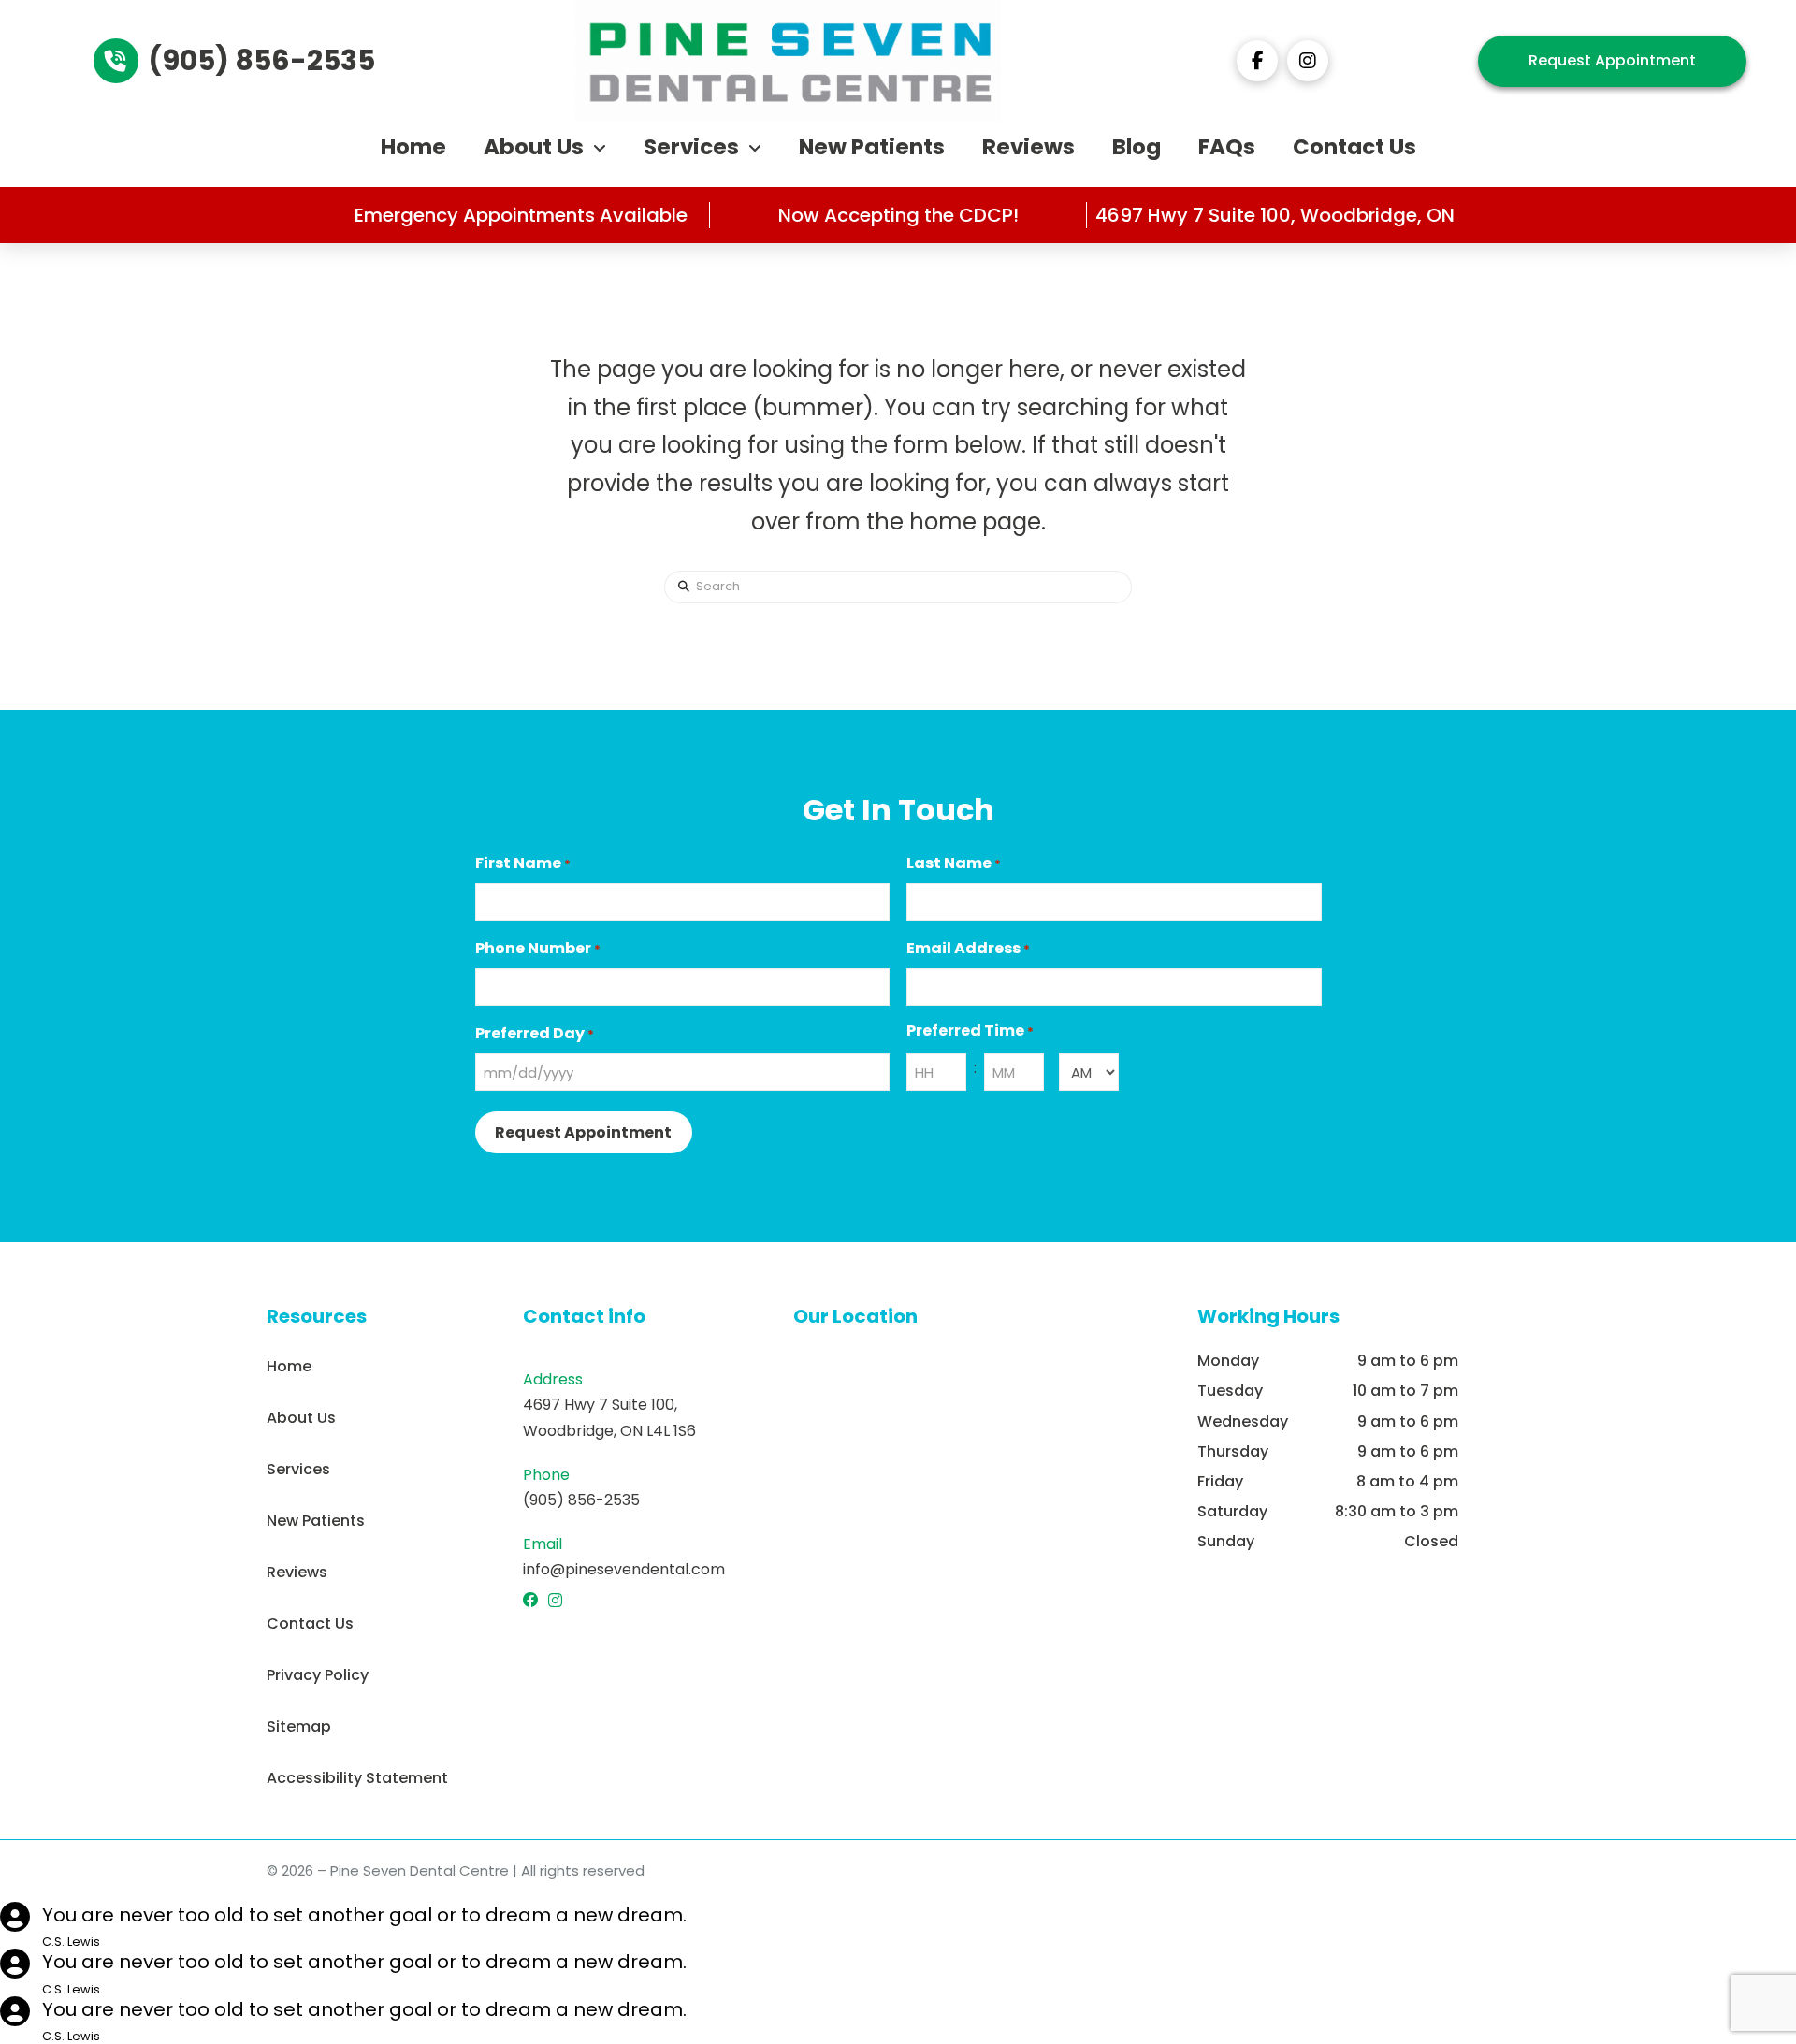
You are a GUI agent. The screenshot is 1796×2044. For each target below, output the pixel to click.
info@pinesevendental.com (624, 1569)
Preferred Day (535, 1033)
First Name (523, 863)
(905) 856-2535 (581, 1500)
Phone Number (538, 948)
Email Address (968, 948)
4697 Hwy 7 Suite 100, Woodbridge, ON (1275, 215)
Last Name (954, 863)
